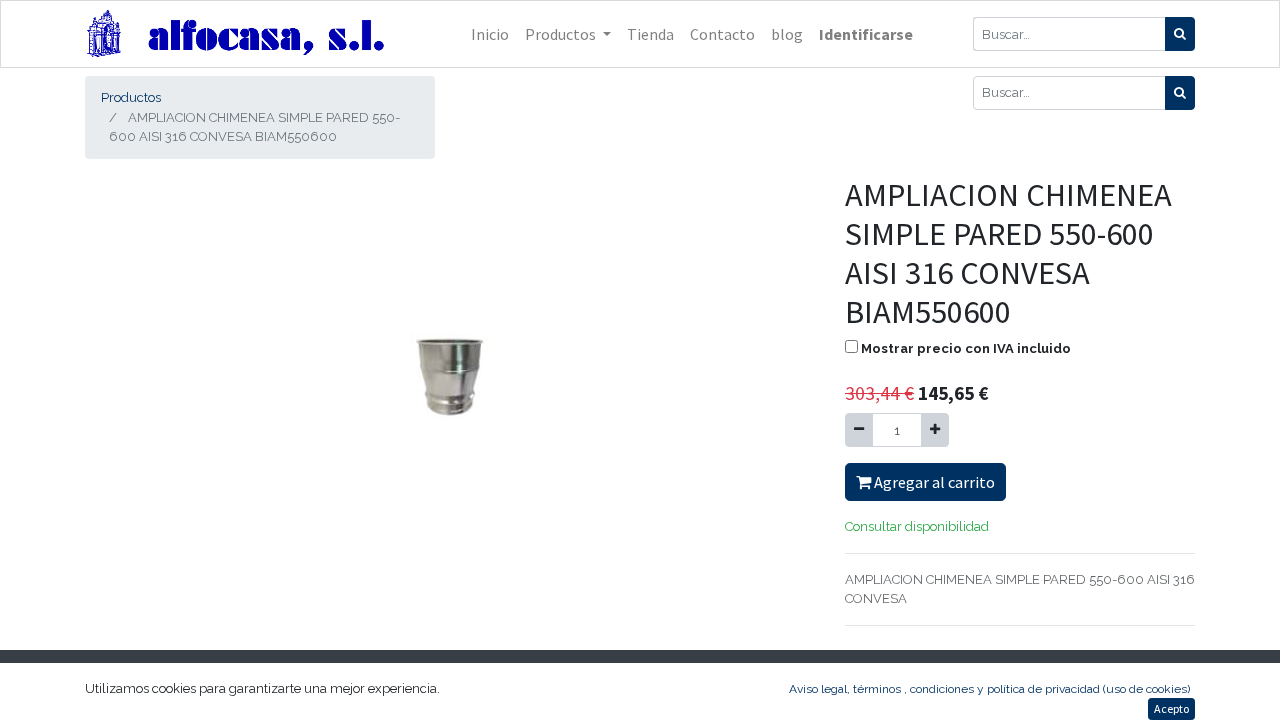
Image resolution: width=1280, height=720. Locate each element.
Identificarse (866, 34)
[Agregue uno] (935, 430)
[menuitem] (490, 34)
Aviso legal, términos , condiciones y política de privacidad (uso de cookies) (989, 689)
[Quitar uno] (859, 430)
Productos (131, 97)
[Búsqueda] (1180, 34)
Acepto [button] (1171, 708)
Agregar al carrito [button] (933, 482)
